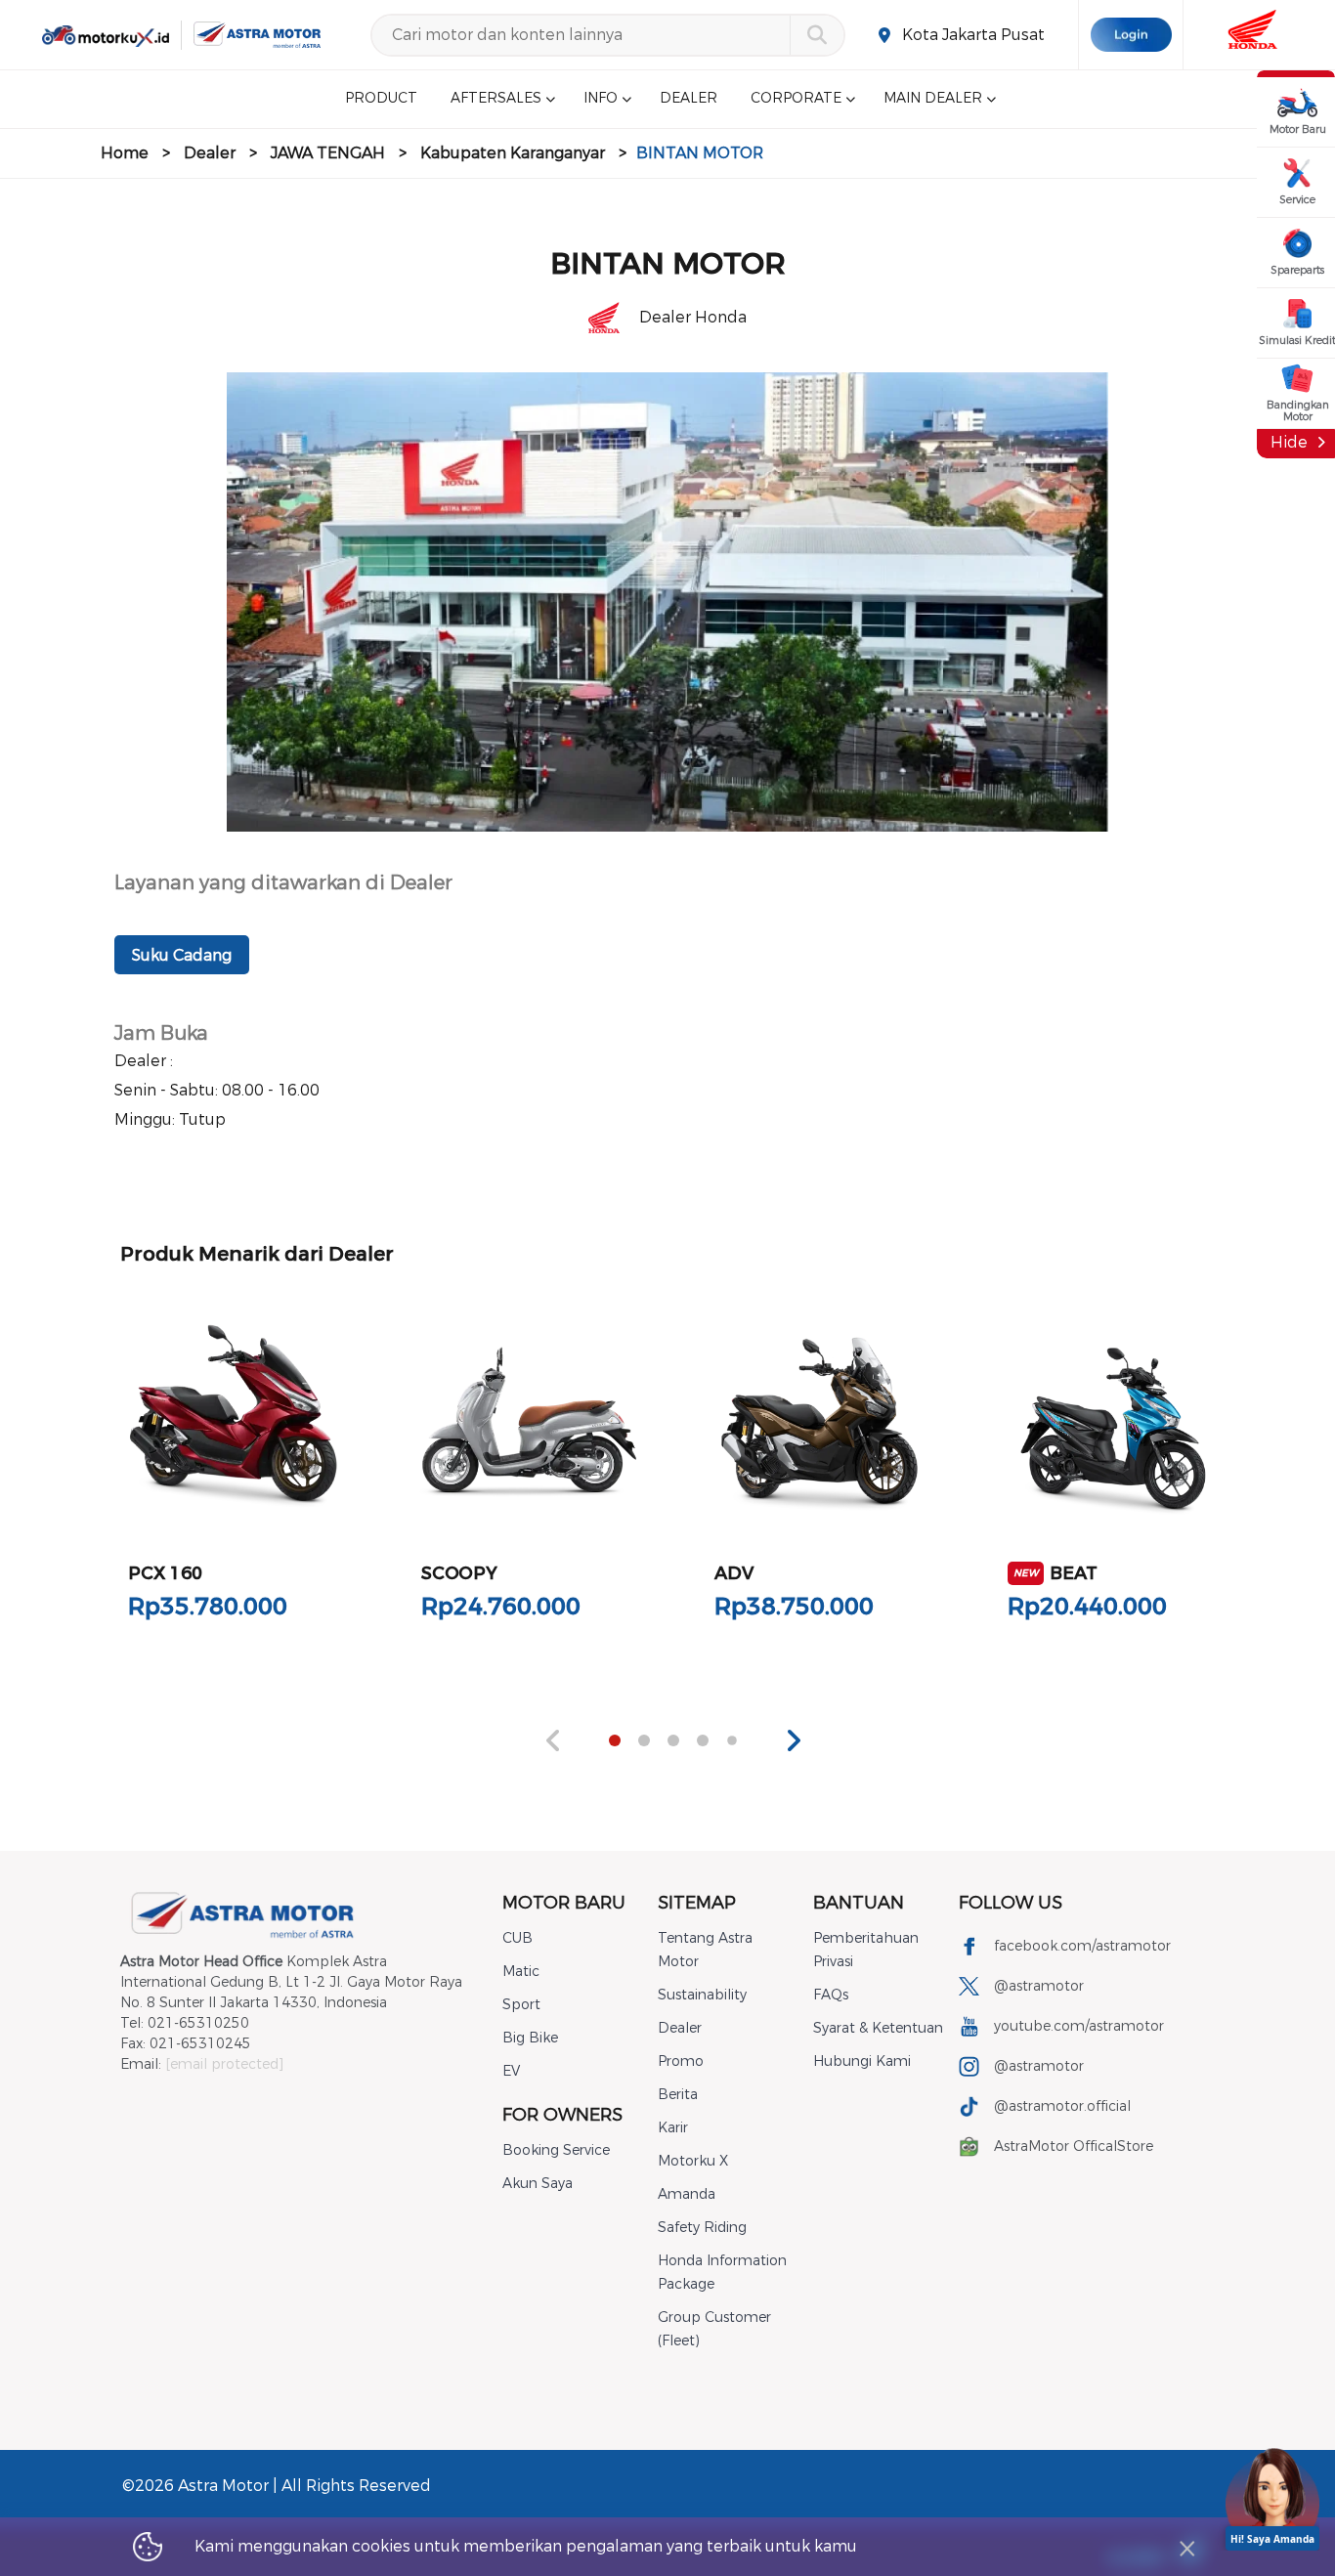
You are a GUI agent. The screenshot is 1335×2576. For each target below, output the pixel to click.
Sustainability (702, 1995)
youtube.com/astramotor (1079, 2026)
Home (125, 153)
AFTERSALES (496, 99)
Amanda (687, 2194)
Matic (521, 1972)
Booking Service (556, 2150)
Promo (681, 2061)
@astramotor (1039, 1986)
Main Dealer (933, 99)
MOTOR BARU (564, 1903)
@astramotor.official (1062, 2106)
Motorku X (693, 2161)
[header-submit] (817, 35)
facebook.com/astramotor (1082, 1946)
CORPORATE (796, 99)
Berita (678, 2095)
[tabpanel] (234, 1473)
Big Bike (530, 2038)
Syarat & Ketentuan (878, 2028)
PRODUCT (381, 99)
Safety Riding (702, 2228)
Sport (521, 2005)
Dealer (210, 153)
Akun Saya (538, 2184)
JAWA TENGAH (328, 153)
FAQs (831, 1995)
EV (511, 2071)
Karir (673, 2128)
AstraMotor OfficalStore (1074, 2147)
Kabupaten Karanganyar (513, 153)
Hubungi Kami (862, 2061)
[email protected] (224, 2064)
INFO (601, 99)
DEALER (689, 99)
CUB (517, 1938)
